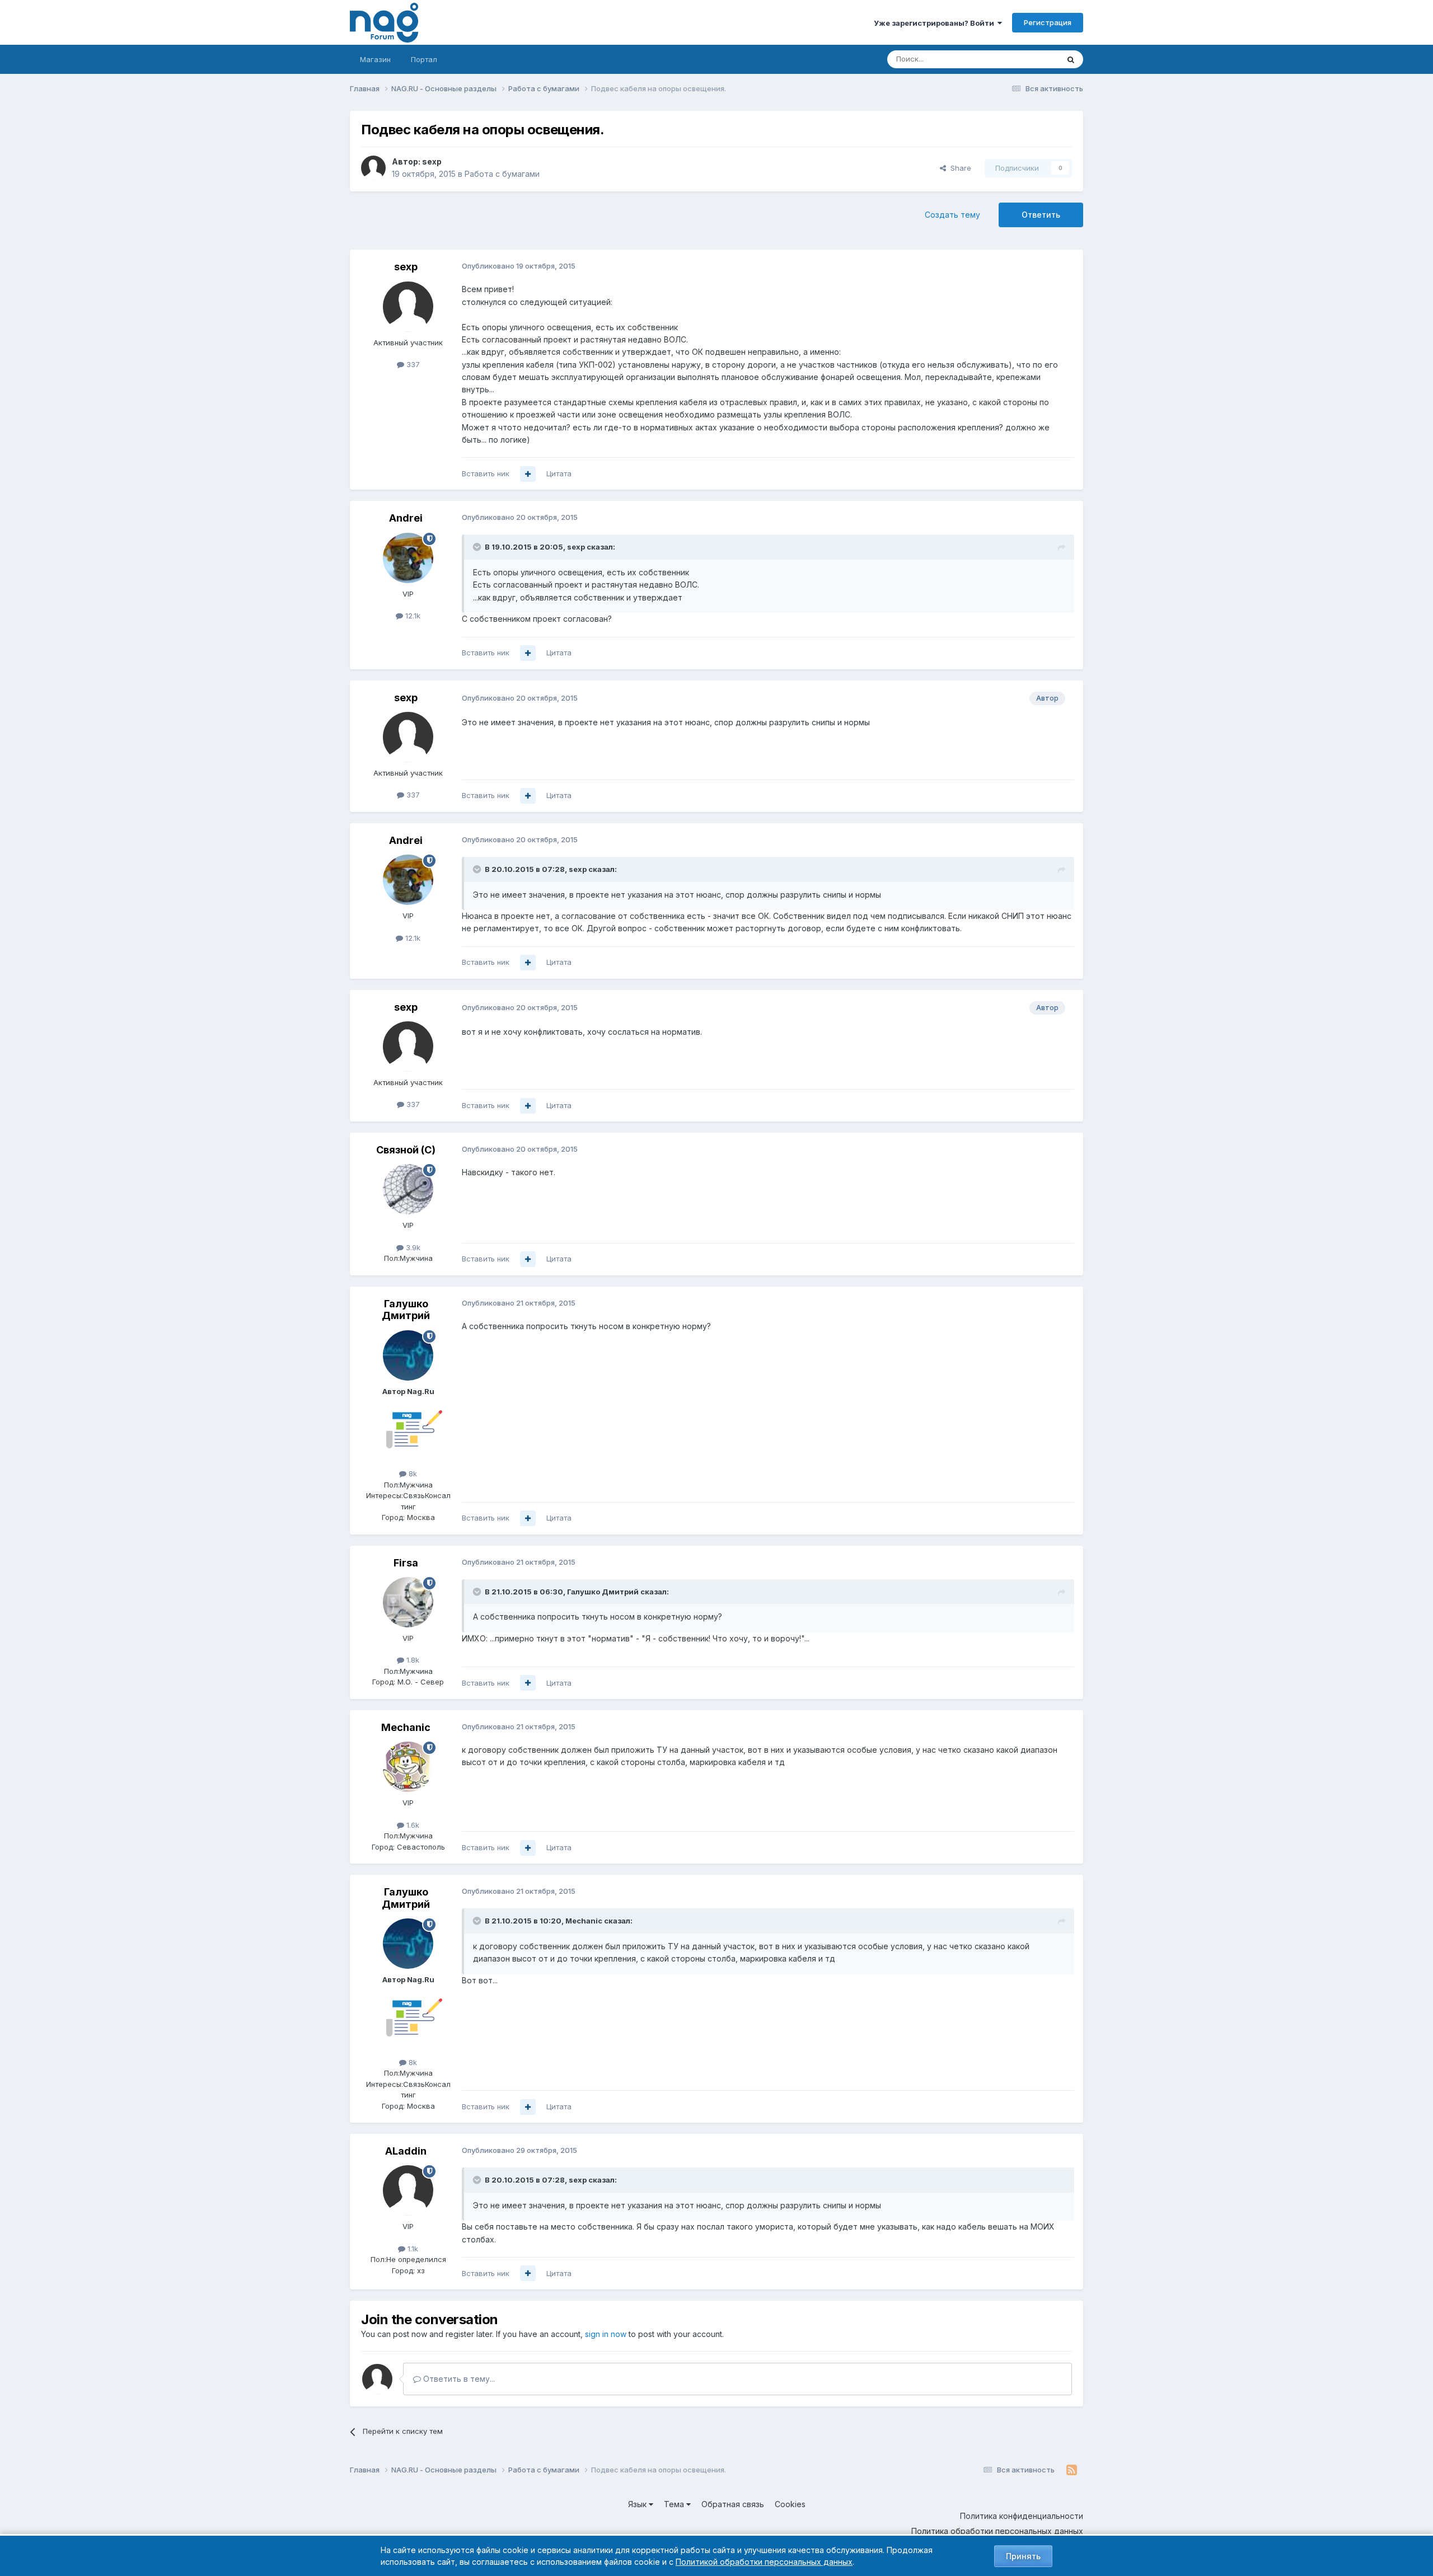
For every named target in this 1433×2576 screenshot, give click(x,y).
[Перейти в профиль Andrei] (408, 558)
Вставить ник (486, 473)
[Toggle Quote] (478, 547)
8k (412, 1474)
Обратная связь (733, 2504)
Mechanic (406, 1727)
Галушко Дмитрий (406, 1310)
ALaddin (406, 2151)
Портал (424, 59)
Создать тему (952, 215)
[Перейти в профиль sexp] (373, 168)
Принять (1023, 2556)
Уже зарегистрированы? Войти (936, 23)
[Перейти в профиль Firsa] (408, 1602)
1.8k (412, 1660)
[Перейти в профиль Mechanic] (408, 1767)
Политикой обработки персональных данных (764, 2562)
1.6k (412, 1825)
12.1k (412, 616)
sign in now (606, 2334)
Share (959, 168)
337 (412, 364)
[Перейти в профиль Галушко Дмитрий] (408, 1355)
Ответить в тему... (458, 2379)
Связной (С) (406, 1150)
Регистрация (1048, 22)
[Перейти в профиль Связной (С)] (408, 1189)
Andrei (406, 518)
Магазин (375, 59)
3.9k (412, 1247)
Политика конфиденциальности (1022, 2516)
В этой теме (1024, 59)
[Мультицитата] (528, 474)
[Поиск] (1071, 59)
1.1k (412, 2249)
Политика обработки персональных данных (997, 2531)
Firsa (406, 1563)
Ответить (1041, 215)
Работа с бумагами (502, 174)
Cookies (790, 2504)
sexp (432, 161)
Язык (638, 2504)
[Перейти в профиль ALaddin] (408, 2190)
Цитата (559, 473)
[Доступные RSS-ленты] (1072, 2470)
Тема (675, 2504)
